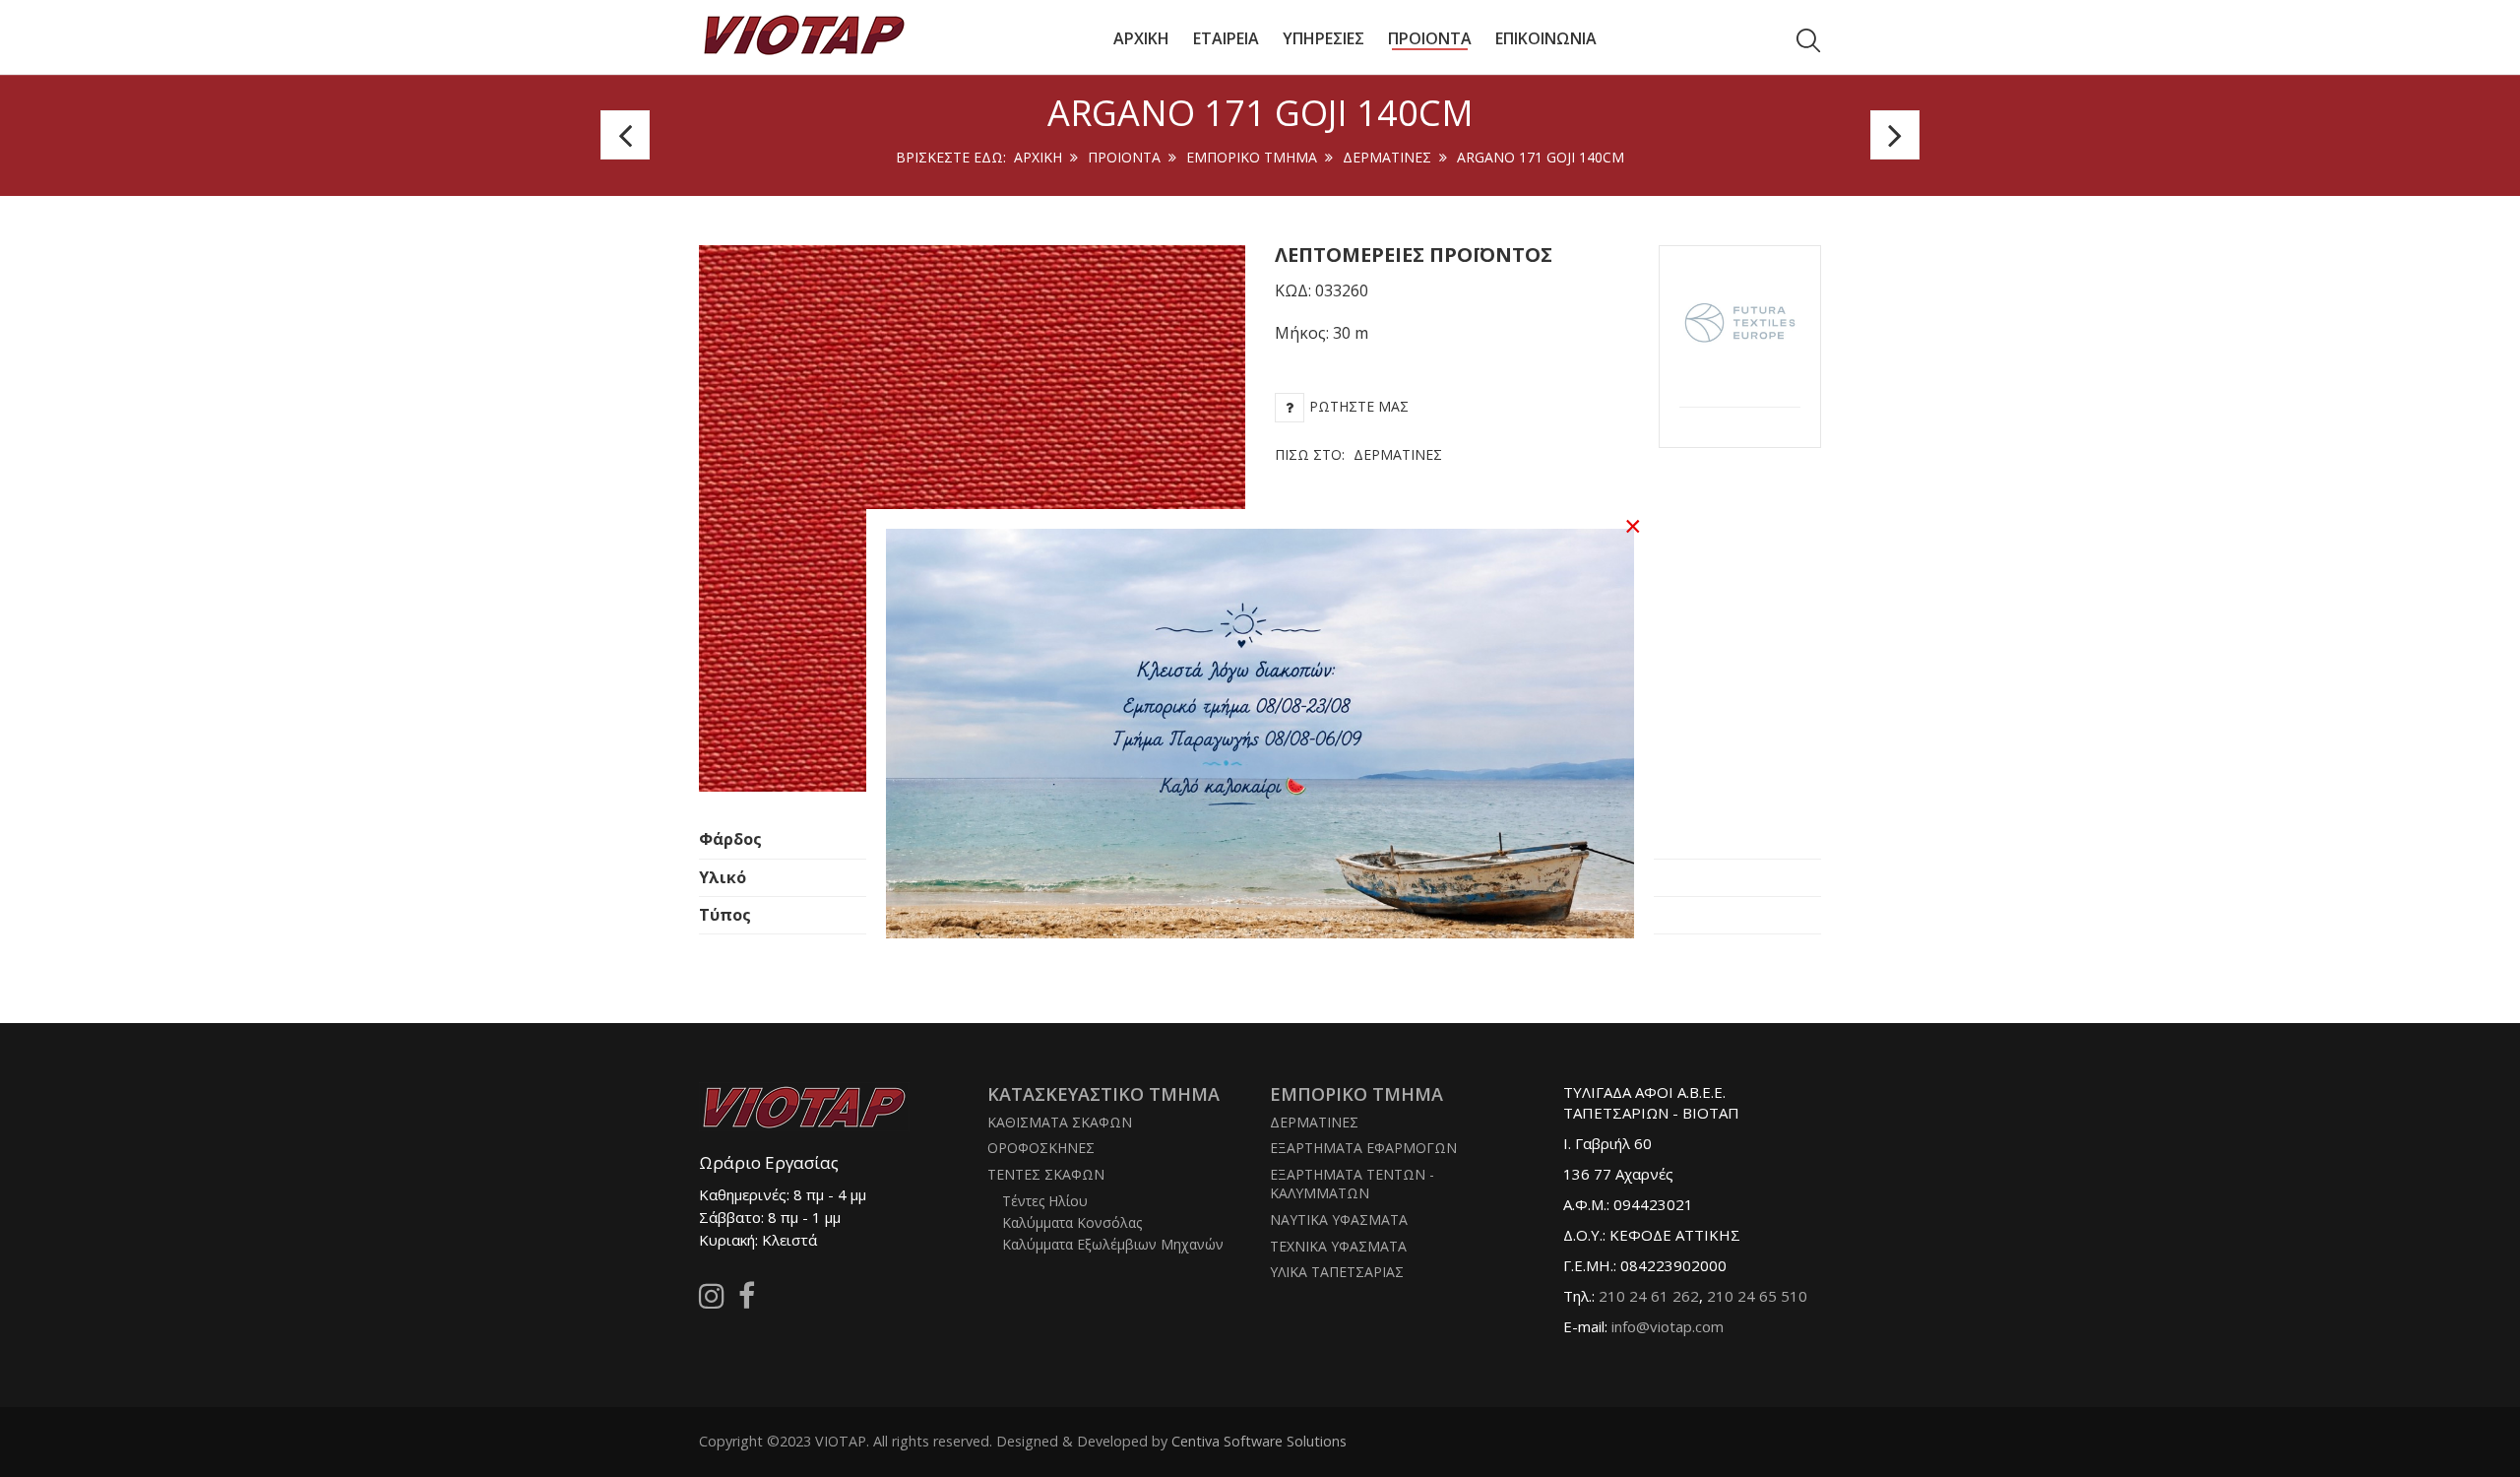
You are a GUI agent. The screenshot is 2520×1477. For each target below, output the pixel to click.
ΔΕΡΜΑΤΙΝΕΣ (1387, 157)
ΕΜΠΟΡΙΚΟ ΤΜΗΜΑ (1252, 157)
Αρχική (1038, 157)
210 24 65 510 (1757, 1296)
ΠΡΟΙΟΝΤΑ (1124, 157)
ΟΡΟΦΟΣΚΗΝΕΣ (1041, 1148)
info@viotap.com (1668, 1326)
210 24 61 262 (1649, 1296)
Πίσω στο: (1358, 454)
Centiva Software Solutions (1259, 1441)
